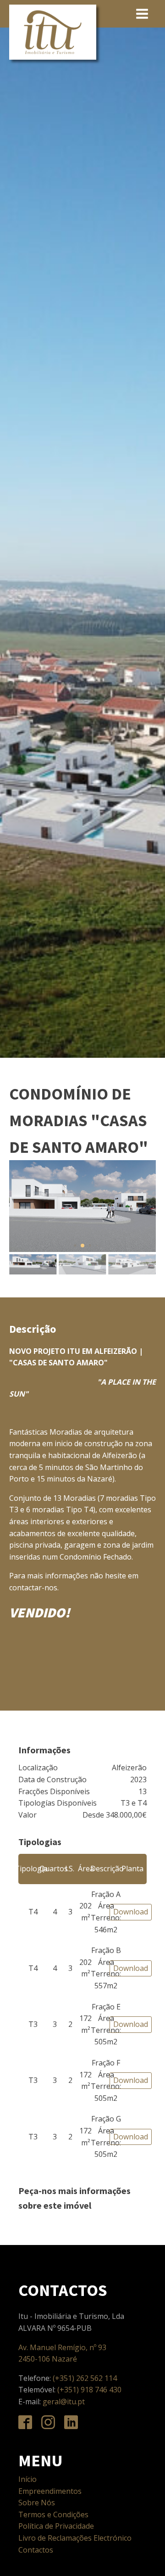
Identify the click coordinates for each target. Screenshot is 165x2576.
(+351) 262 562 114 (86, 2378)
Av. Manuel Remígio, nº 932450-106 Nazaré (62, 2353)
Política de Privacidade (56, 2526)
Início (27, 2479)
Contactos (36, 2550)
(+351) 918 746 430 (89, 2390)
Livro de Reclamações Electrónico (75, 2538)
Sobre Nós (37, 2503)
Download (131, 1912)
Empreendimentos (50, 2491)
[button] (75, 1246)
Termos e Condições (53, 2514)
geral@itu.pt (64, 2402)
